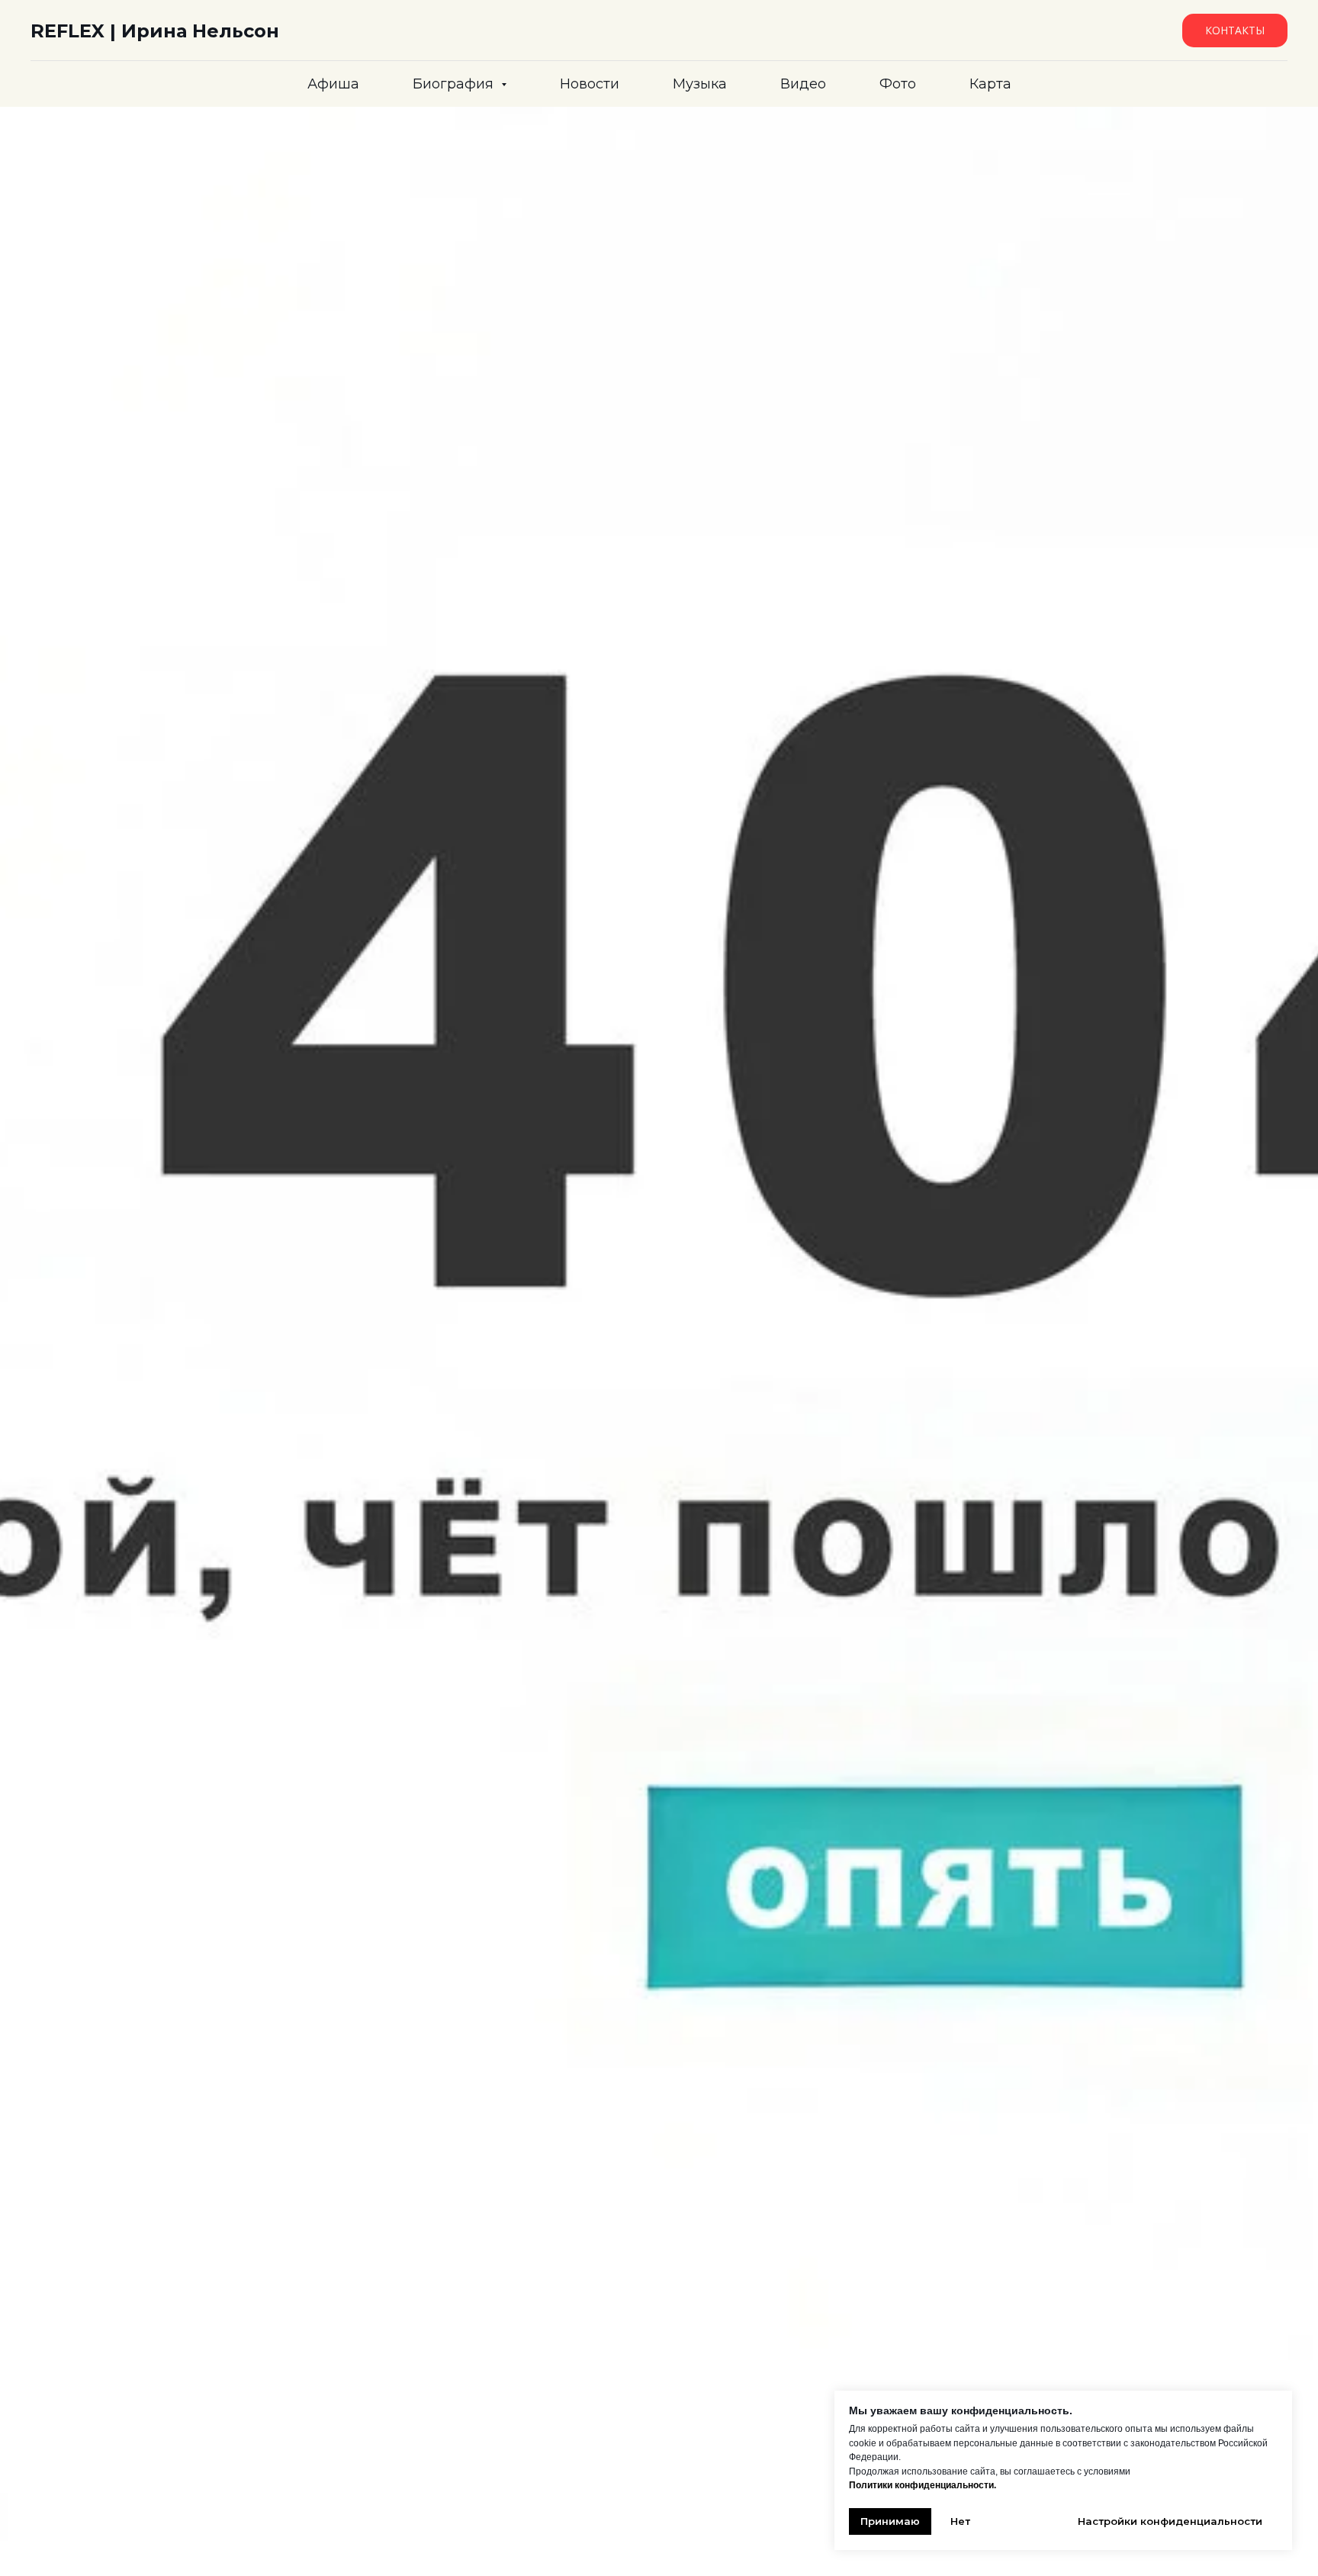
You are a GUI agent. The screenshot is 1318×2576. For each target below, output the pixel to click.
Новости (590, 84)
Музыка (700, 84)
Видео (803, 84)
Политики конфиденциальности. (923, 2485)
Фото (898, 84)
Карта (990, 84)
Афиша (333, 84)
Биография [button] (455, 84)
